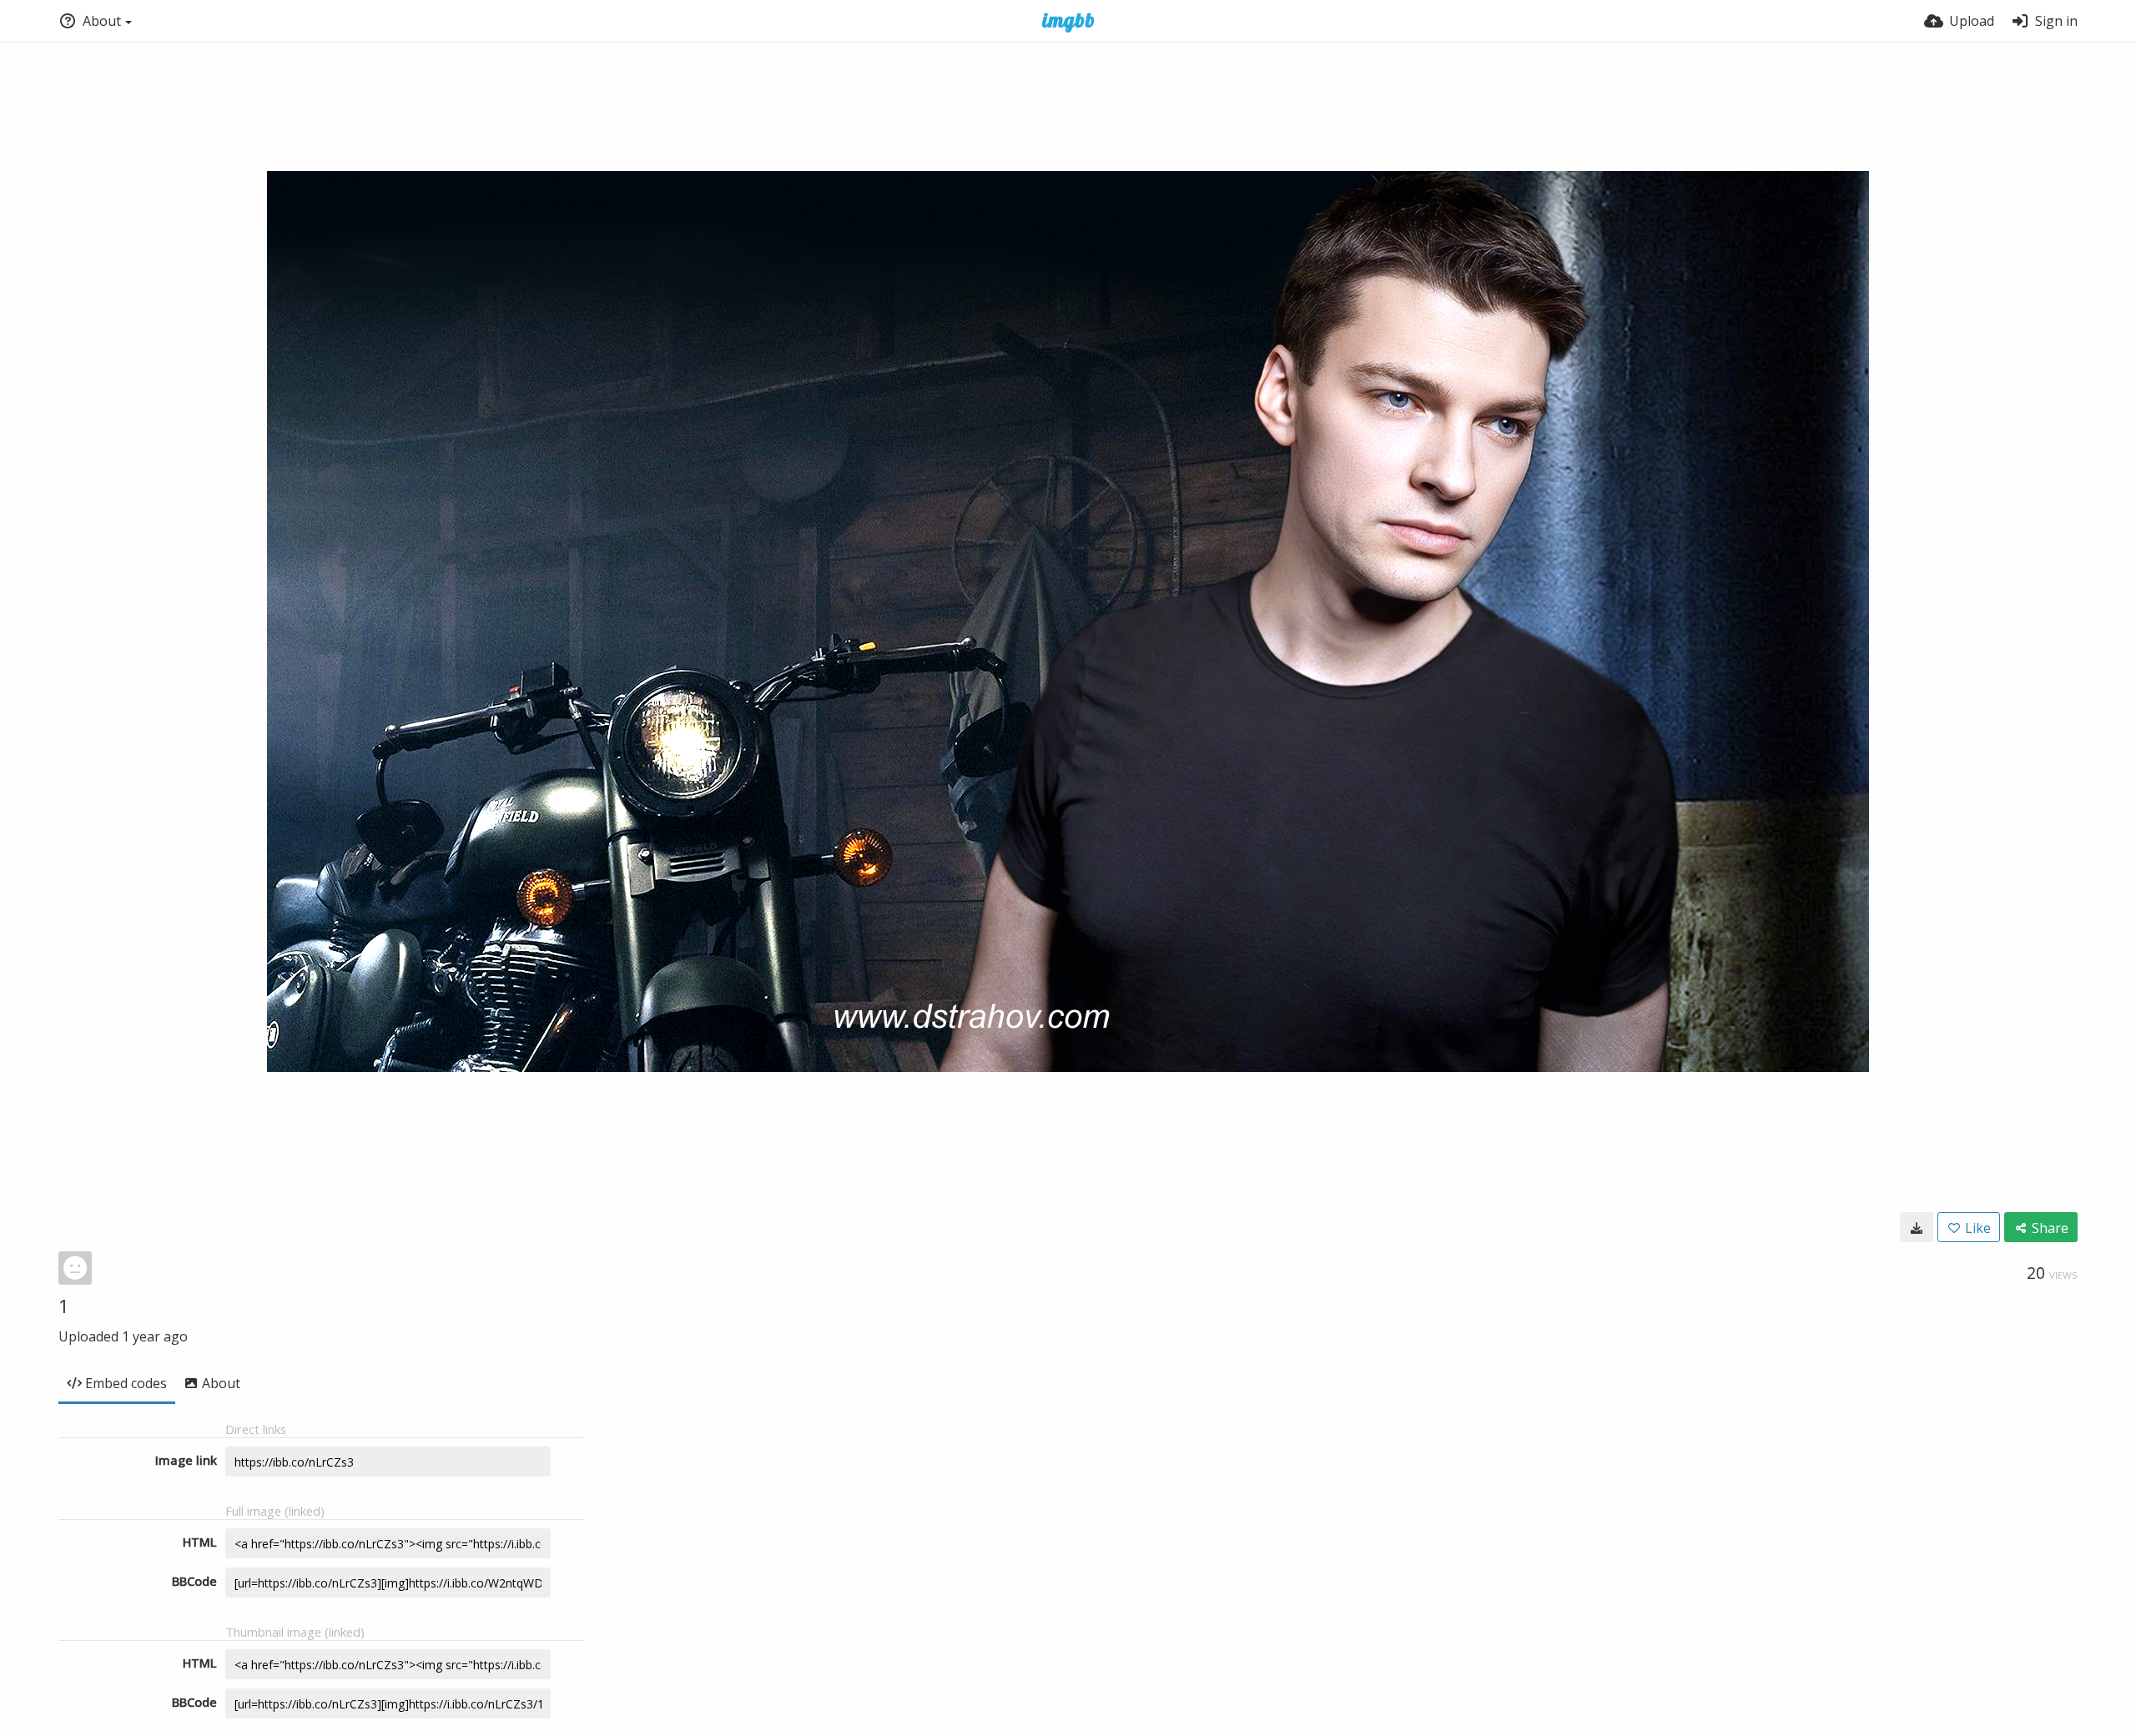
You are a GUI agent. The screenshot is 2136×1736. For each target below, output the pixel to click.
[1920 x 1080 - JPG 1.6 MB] (1917, 1227)
